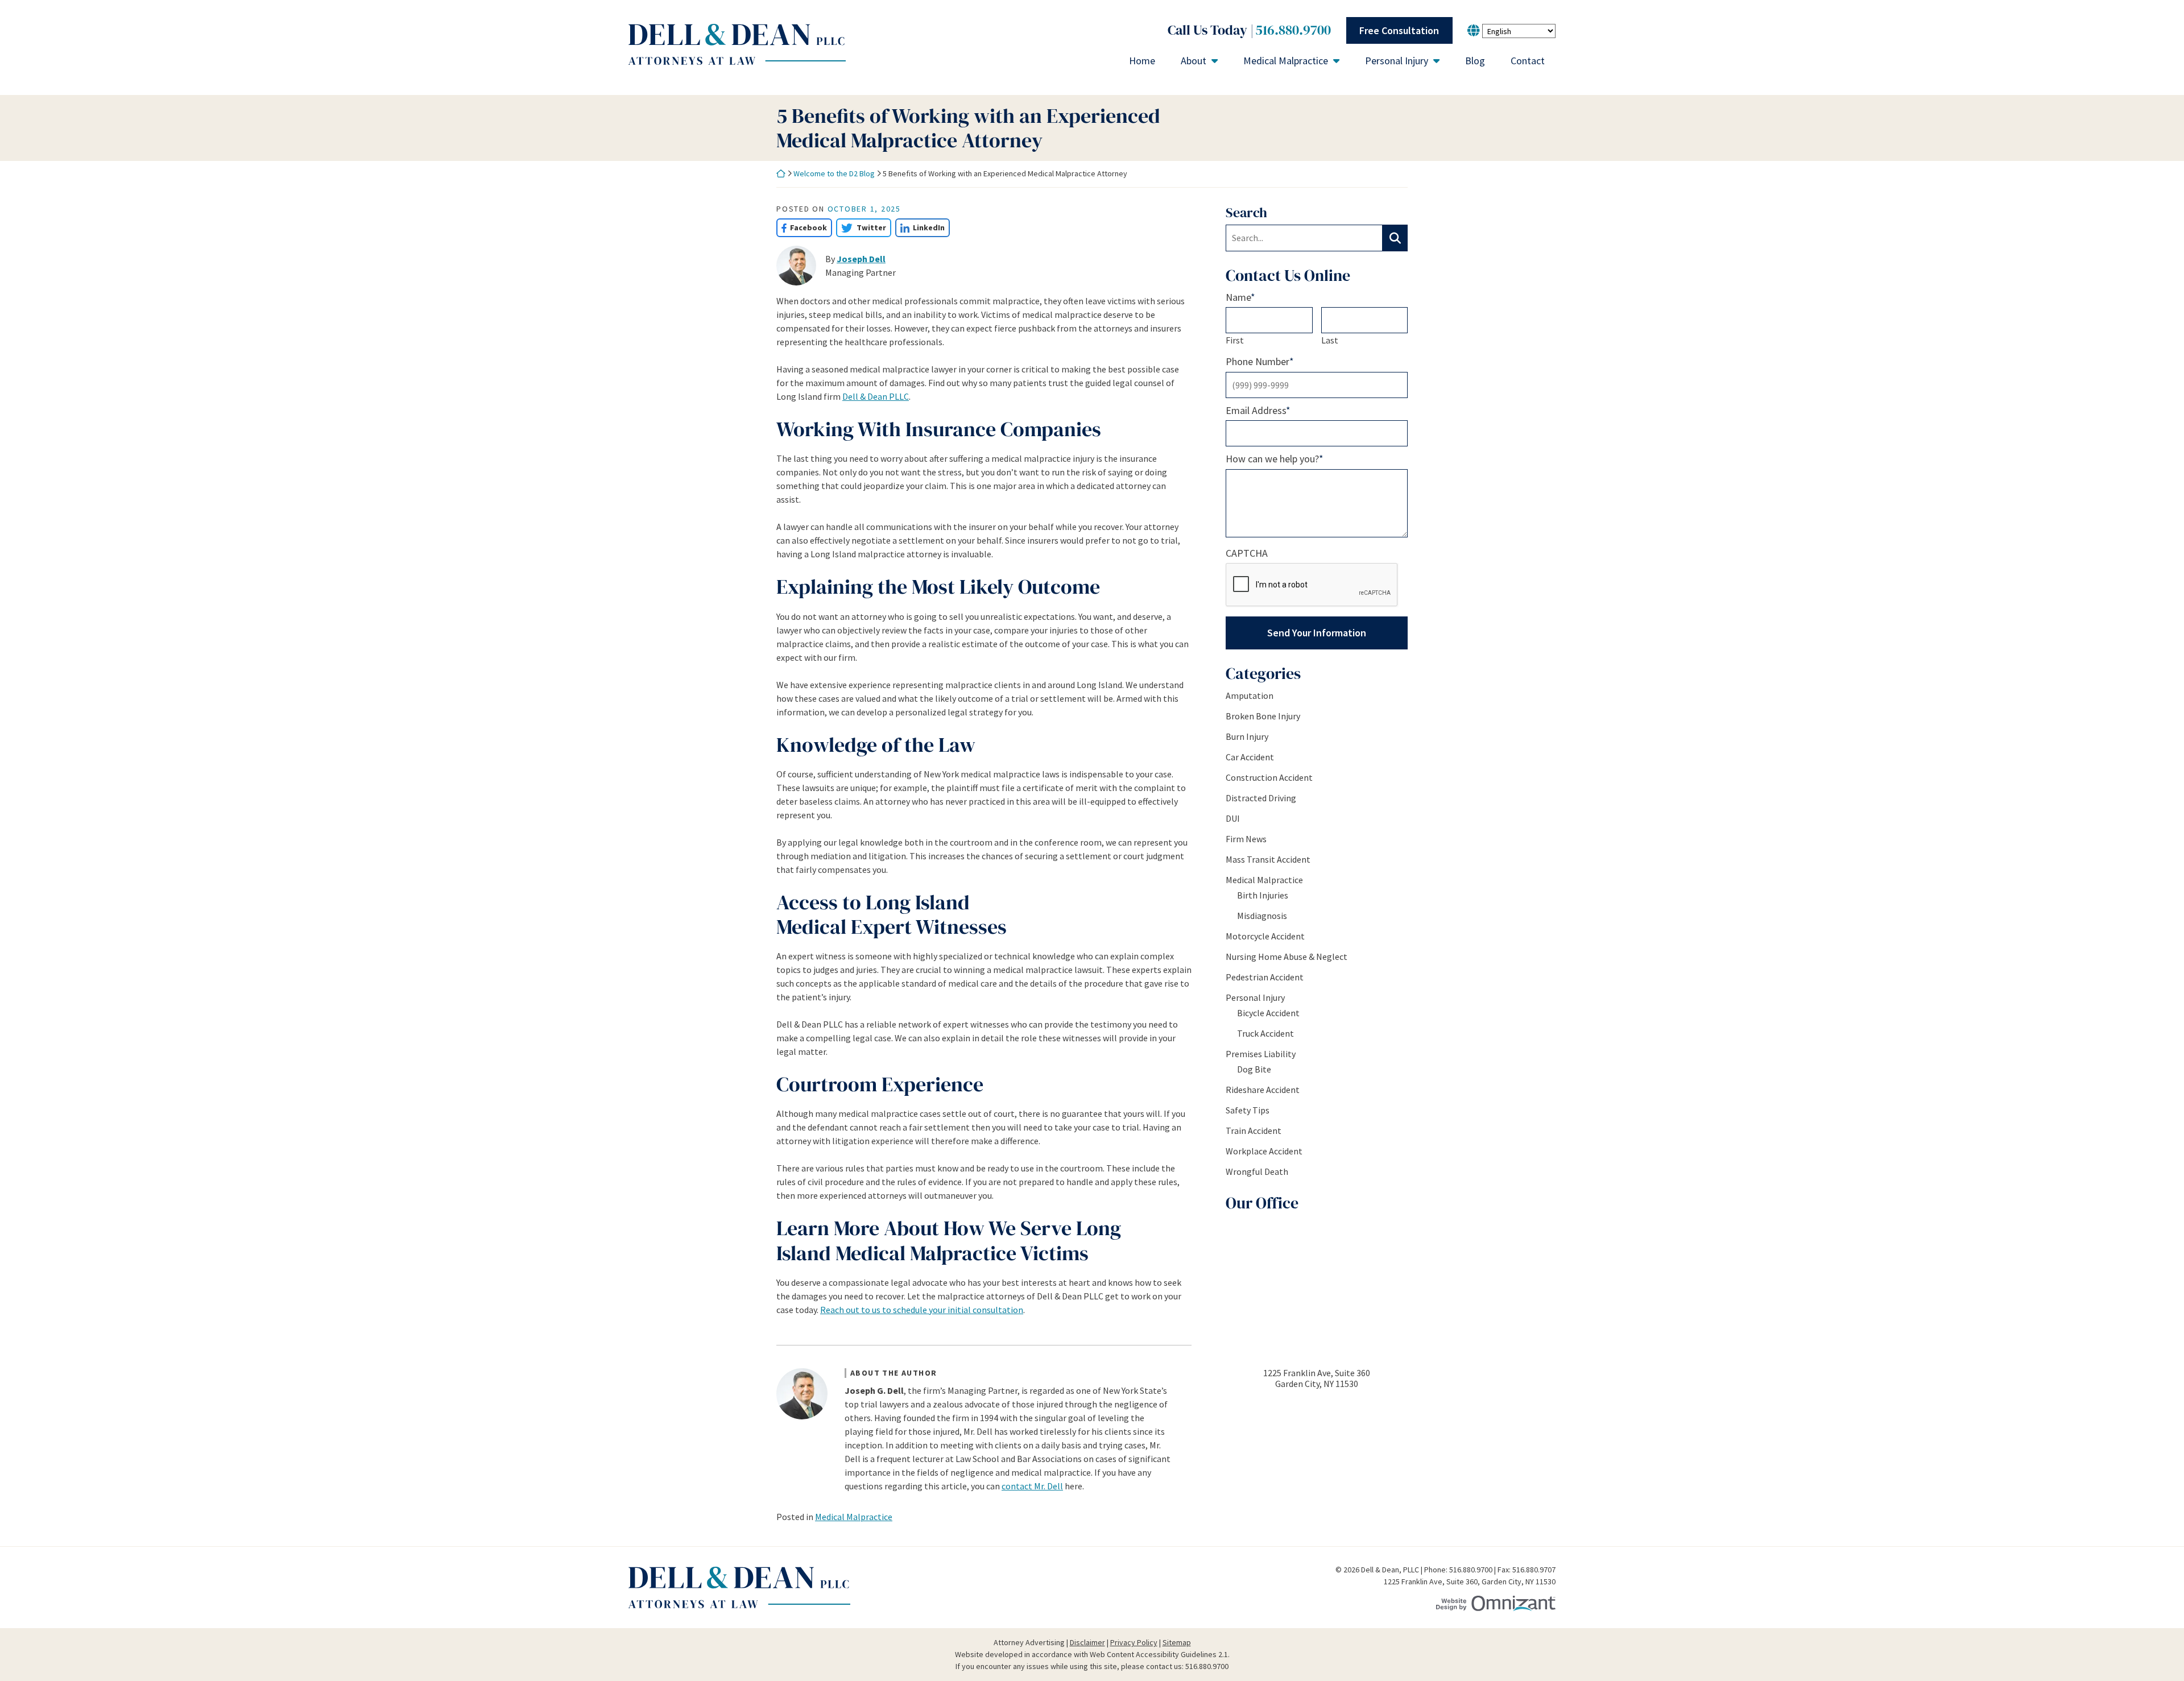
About (1194, 61)
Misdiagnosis (1262, 916)
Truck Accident (1265, 1033)
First (1235, 340)
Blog (1475, 61)
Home (1142, 61)
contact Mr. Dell (1032, 1486)
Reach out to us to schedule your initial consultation (922, 1310)
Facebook (802, 227)
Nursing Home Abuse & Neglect (1287, 957)
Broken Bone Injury (1263, 716)
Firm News (1246, 839)
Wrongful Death (1257, 1171)
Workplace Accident (1264, 1151)
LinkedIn (920, 227)
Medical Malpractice (1286, 61)
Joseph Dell (861, 259)
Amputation (1250, 695)
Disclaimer (1087, 1642)
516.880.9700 (1293, 30)
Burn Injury (1247, 736)
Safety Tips (1248, 1110)
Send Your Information (1317, 633)
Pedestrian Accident (1265, 977)
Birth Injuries (1263, 895)
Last (1330, 340)
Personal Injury (1397, 61)
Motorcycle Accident (1265, 936)
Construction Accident (1269, 777)
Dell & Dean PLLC (876, 396)
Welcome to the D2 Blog (834, 173)
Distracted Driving (1261, 798)
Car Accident (1250, 757)
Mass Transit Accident (1268, 859)
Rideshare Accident (1263, 1090)
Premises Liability (1261, 1054)
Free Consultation (1399, 30)
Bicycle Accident (1268, 1013)
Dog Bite (1254, 1069)
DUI (1233, 818)
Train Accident (1254, 1131)
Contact (1528, 61)
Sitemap (1177, 1642)
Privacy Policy (1134, 1642)
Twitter (861, 227)
